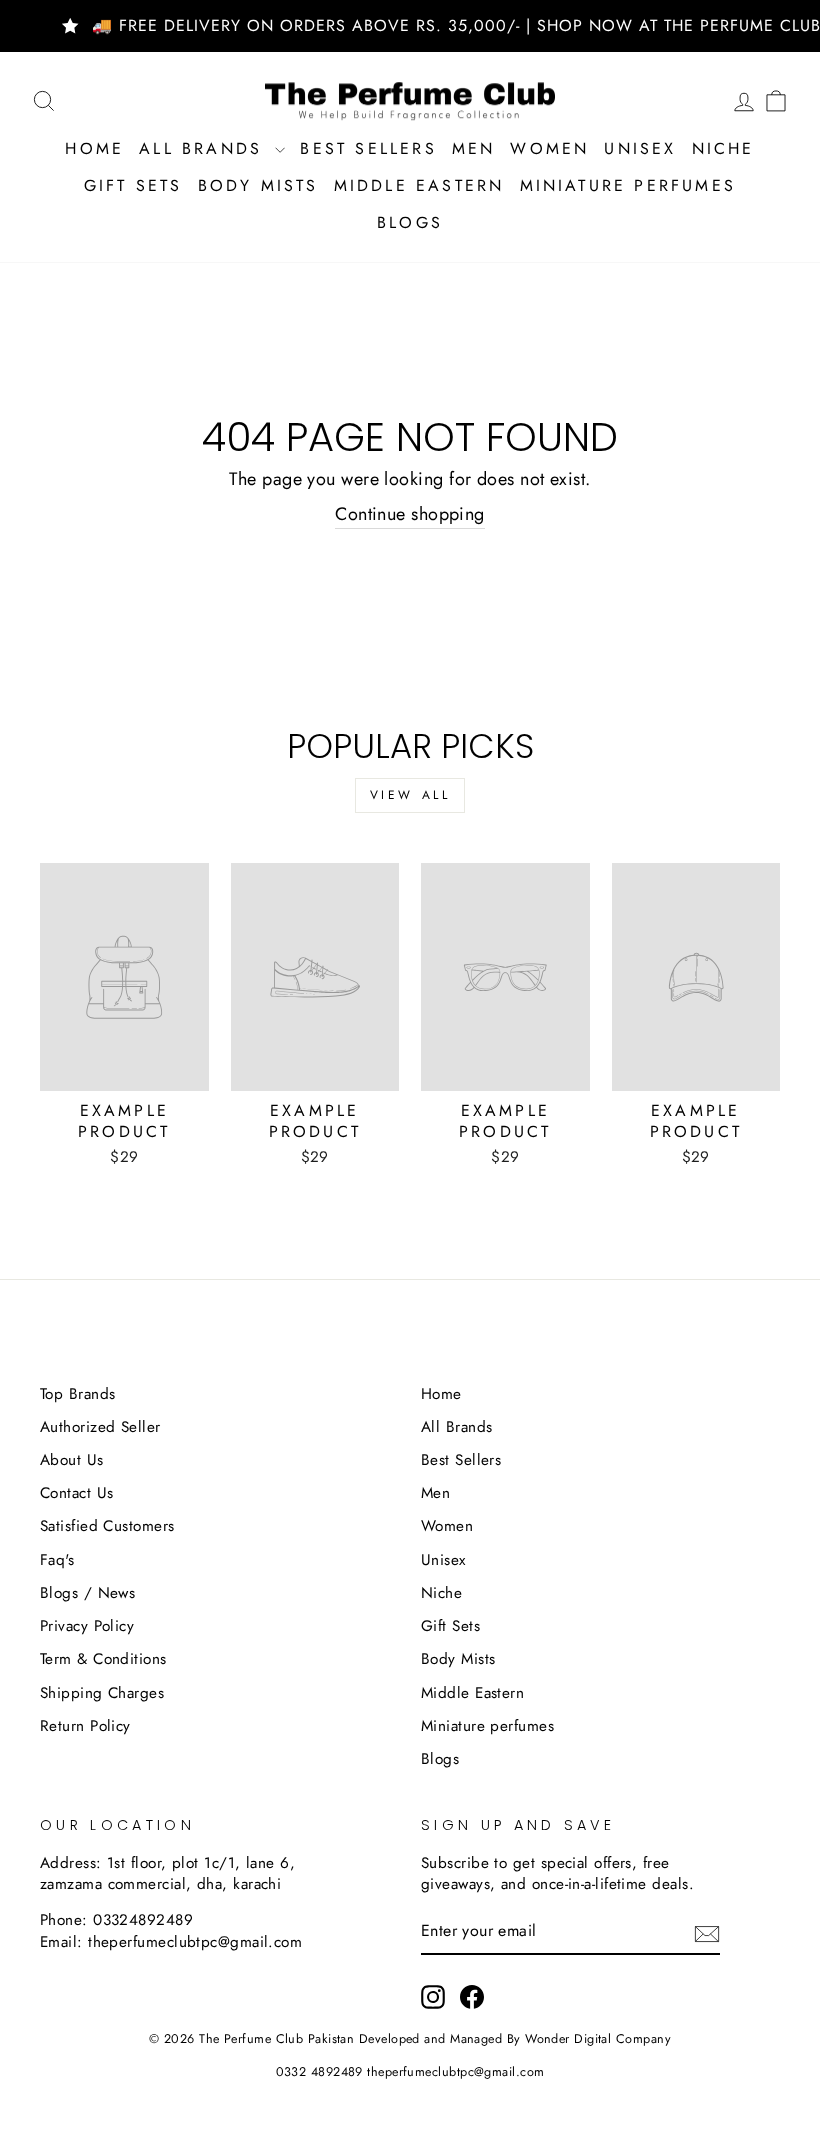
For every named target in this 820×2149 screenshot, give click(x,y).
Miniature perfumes (628, 185)
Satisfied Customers (107, 1526)
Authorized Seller (100, 1427)
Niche (723, 148)
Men (474, 148)
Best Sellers (368, 148)
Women (549, 148)
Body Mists (258, 185)
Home (94, 148)
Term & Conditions (103, 1659)
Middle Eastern (419, 185)
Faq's (57, 1560)
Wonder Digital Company (598, 2039)
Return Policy (85, 1726)
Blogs (410, 222)
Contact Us (77, 1493)
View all (410, 795)
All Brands (204, 148)
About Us (72, 1460)
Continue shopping (410, 514)
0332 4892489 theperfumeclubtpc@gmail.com (410, 2072)
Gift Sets (133, 185)
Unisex (640, 148)
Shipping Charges (102, 1693)
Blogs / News (87, 1593)
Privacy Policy (87, 1626)
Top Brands (78, 1394)
